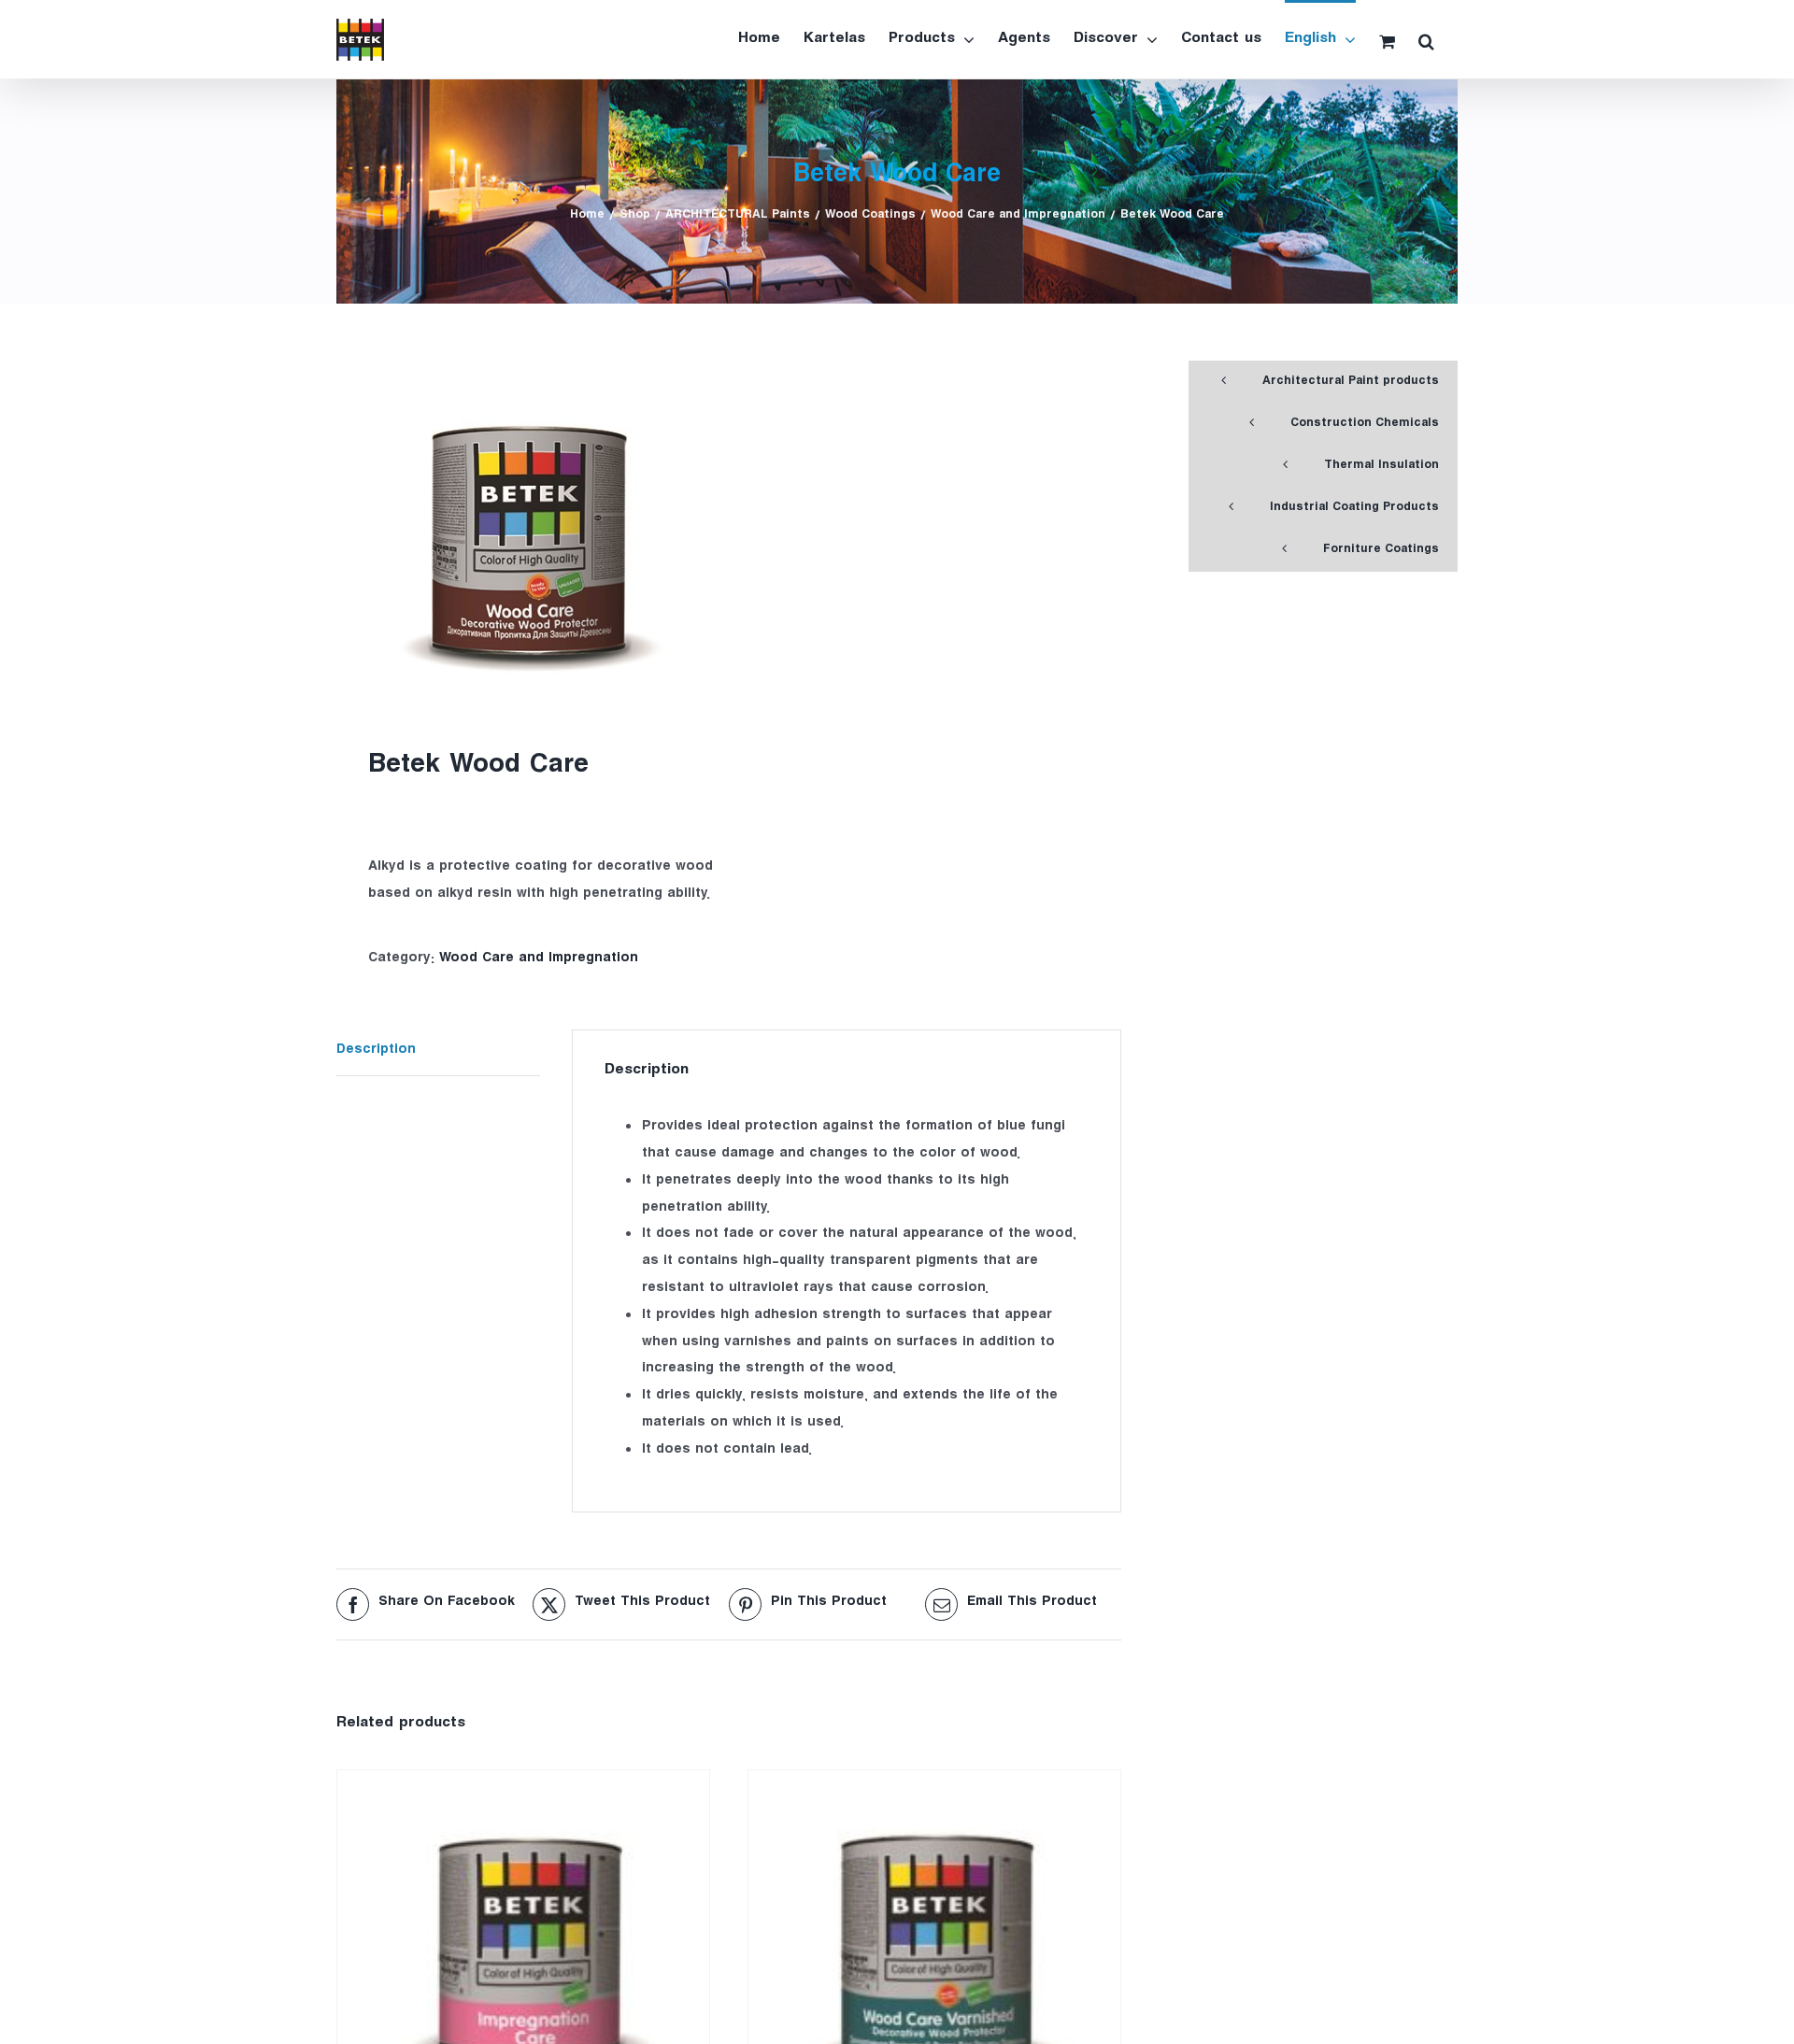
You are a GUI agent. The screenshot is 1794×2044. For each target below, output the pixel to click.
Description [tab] (376, 1051)
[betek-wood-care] (525, 532)
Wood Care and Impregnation (539, 960)
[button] (1426, 39)
